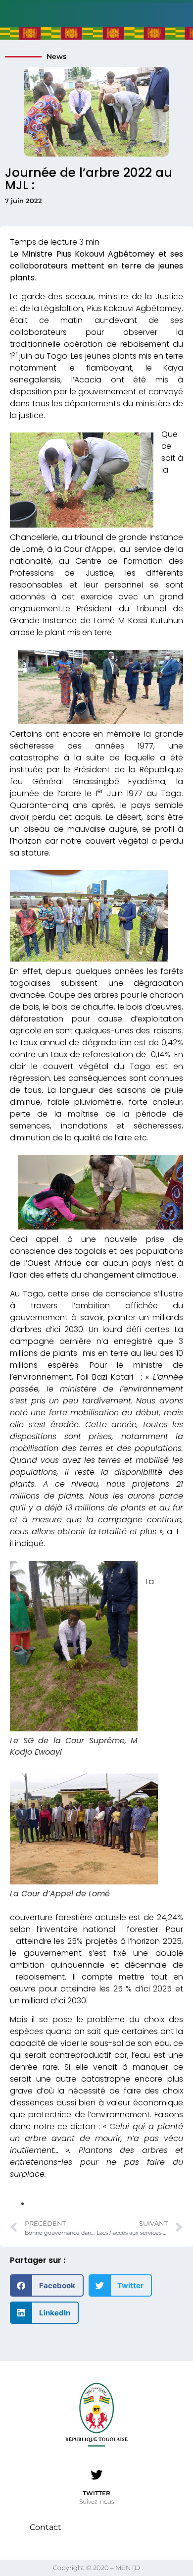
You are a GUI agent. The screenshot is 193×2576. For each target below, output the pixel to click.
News (56, 56)
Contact (46, 2527)
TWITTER (96, 2493)
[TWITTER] (96, 2475)
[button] (47, 2285)
